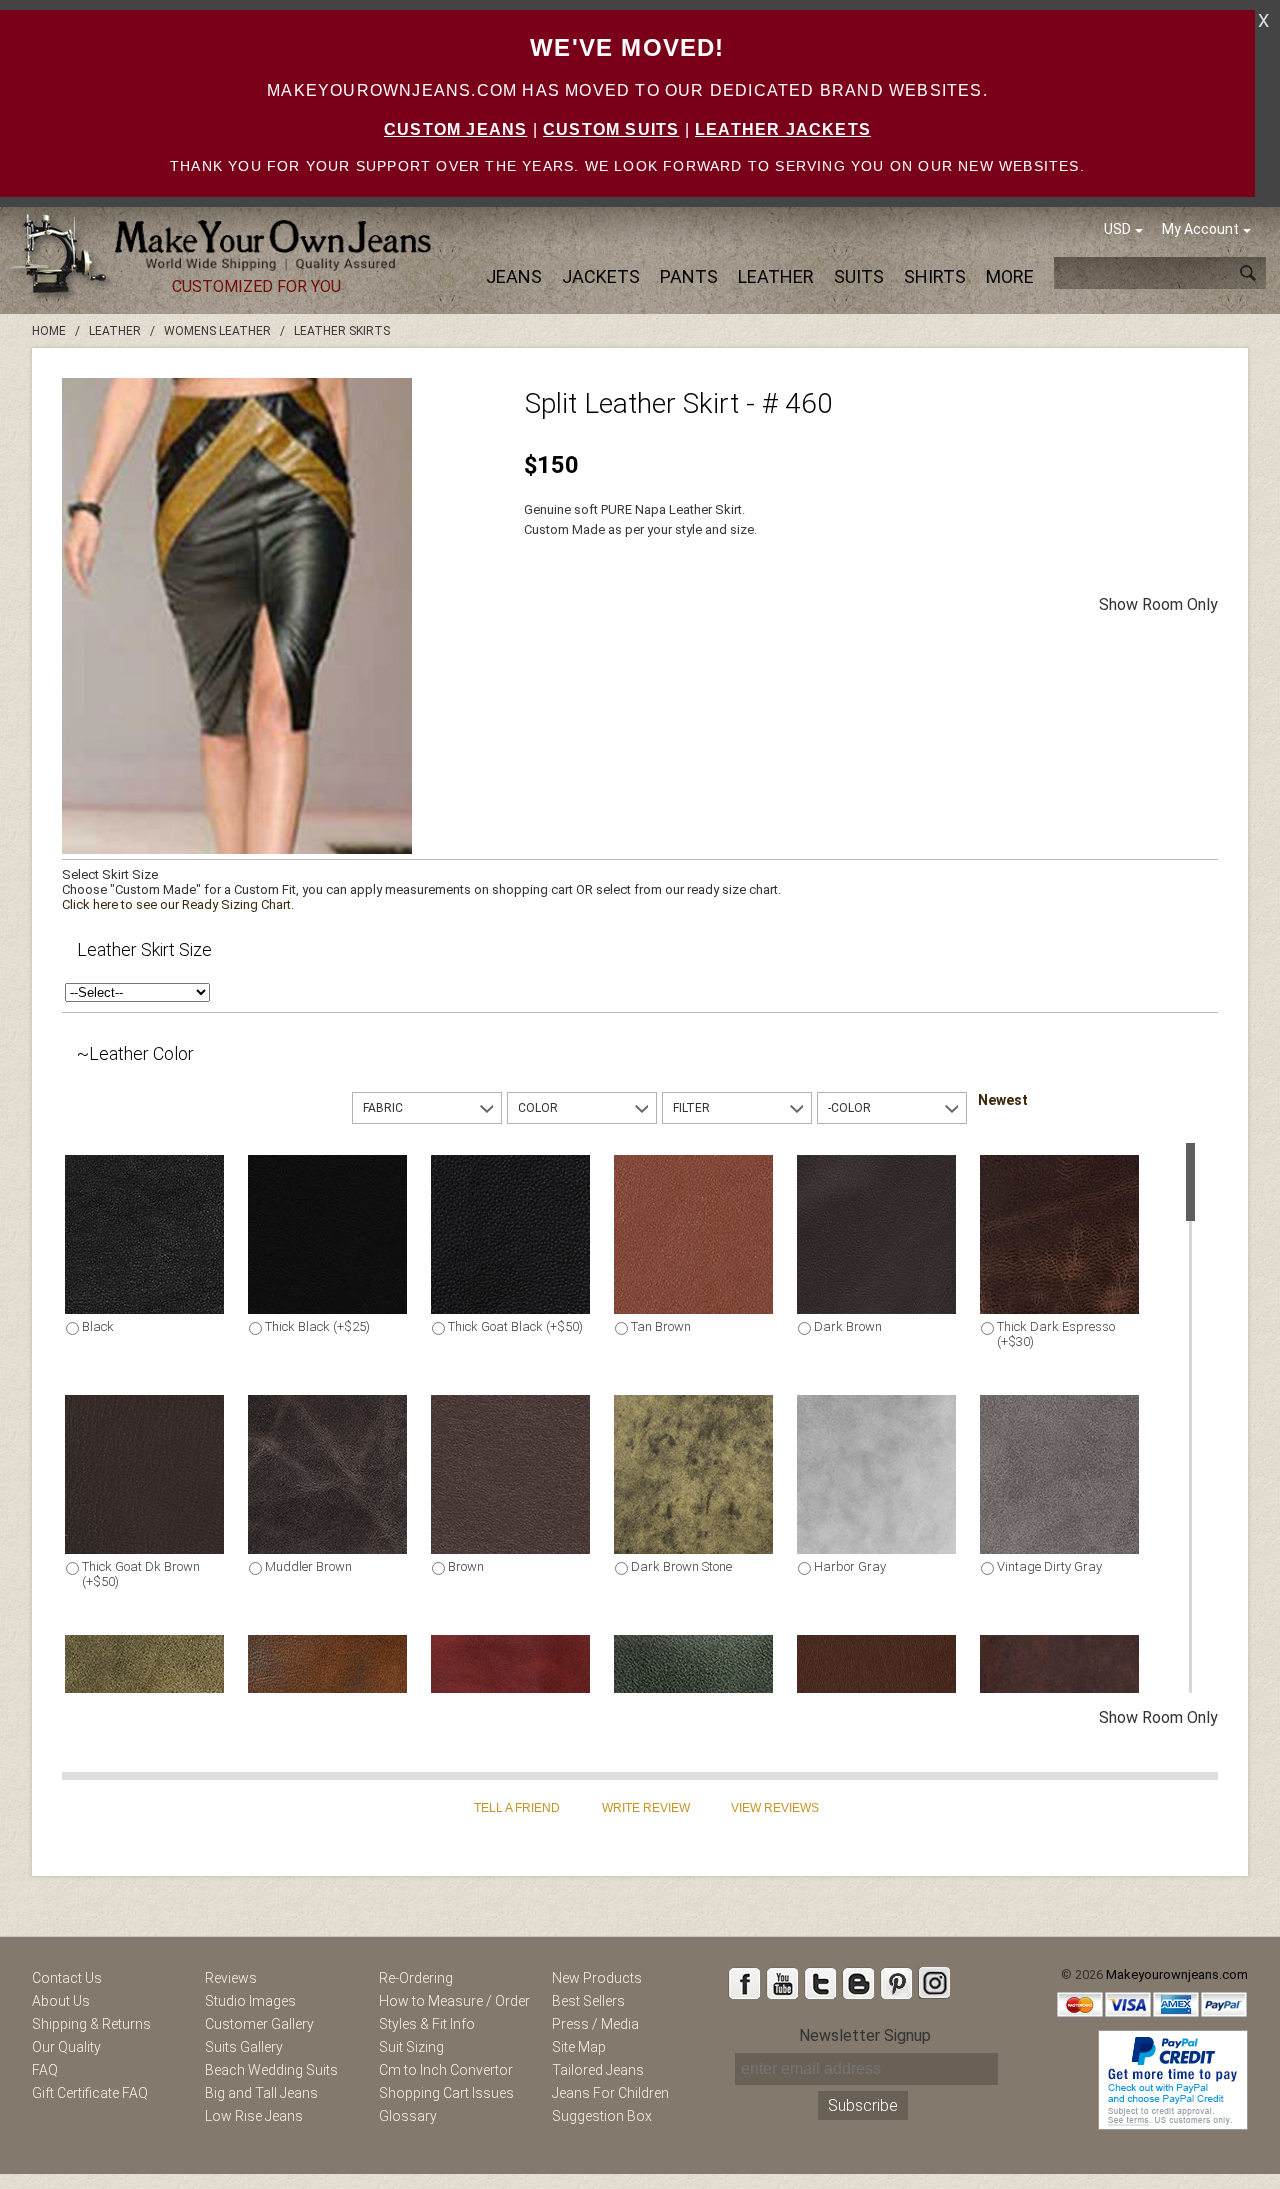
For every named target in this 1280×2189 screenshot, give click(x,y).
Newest (1003, 1100)
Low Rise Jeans (254, 2116)
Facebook (744, 1983)
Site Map (579, 2047)
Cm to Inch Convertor (446, 2070)
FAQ (45, 2070)
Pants (689, 276)
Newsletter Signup (865, 2035)
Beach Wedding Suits (271, 2070)
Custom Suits (611, 129)
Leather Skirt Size (144, 949)
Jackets (601, 276)
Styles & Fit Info (427, 2024)
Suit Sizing (411, 2047)
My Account (1200, 229)
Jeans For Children (610, 2093)
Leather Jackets (783, 129)
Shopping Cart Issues (446, 2093)
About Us (61, 2001)
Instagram (934, 1983)
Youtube (782, 1983)
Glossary (408, 2116)
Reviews (231, 1978)
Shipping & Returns (91, 2024)
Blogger (858, 1983)
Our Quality (66, 2047)
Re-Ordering (416, 1978)
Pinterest (896, 1983)
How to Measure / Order (454, 2001)
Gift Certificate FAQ (90, 2093)
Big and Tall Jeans (261, 2093)
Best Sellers (588, 2001)
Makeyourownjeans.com (1177, 1974)
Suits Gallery (244, 2047)
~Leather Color (135, 1053)
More (1010, 276)
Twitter (820, 1983)
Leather (776, 276)
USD (1117, 229)
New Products (597, 1978)
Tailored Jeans (598, 2070)
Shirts (935, 276)
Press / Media (595, 2024)
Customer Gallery (259, 2024)
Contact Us (67, 1978)
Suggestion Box (602, 2116)
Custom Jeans (455, 129)
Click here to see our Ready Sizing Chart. (178, 904)
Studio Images (250, 2001)
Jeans (514, 276)
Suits (859, 276)
